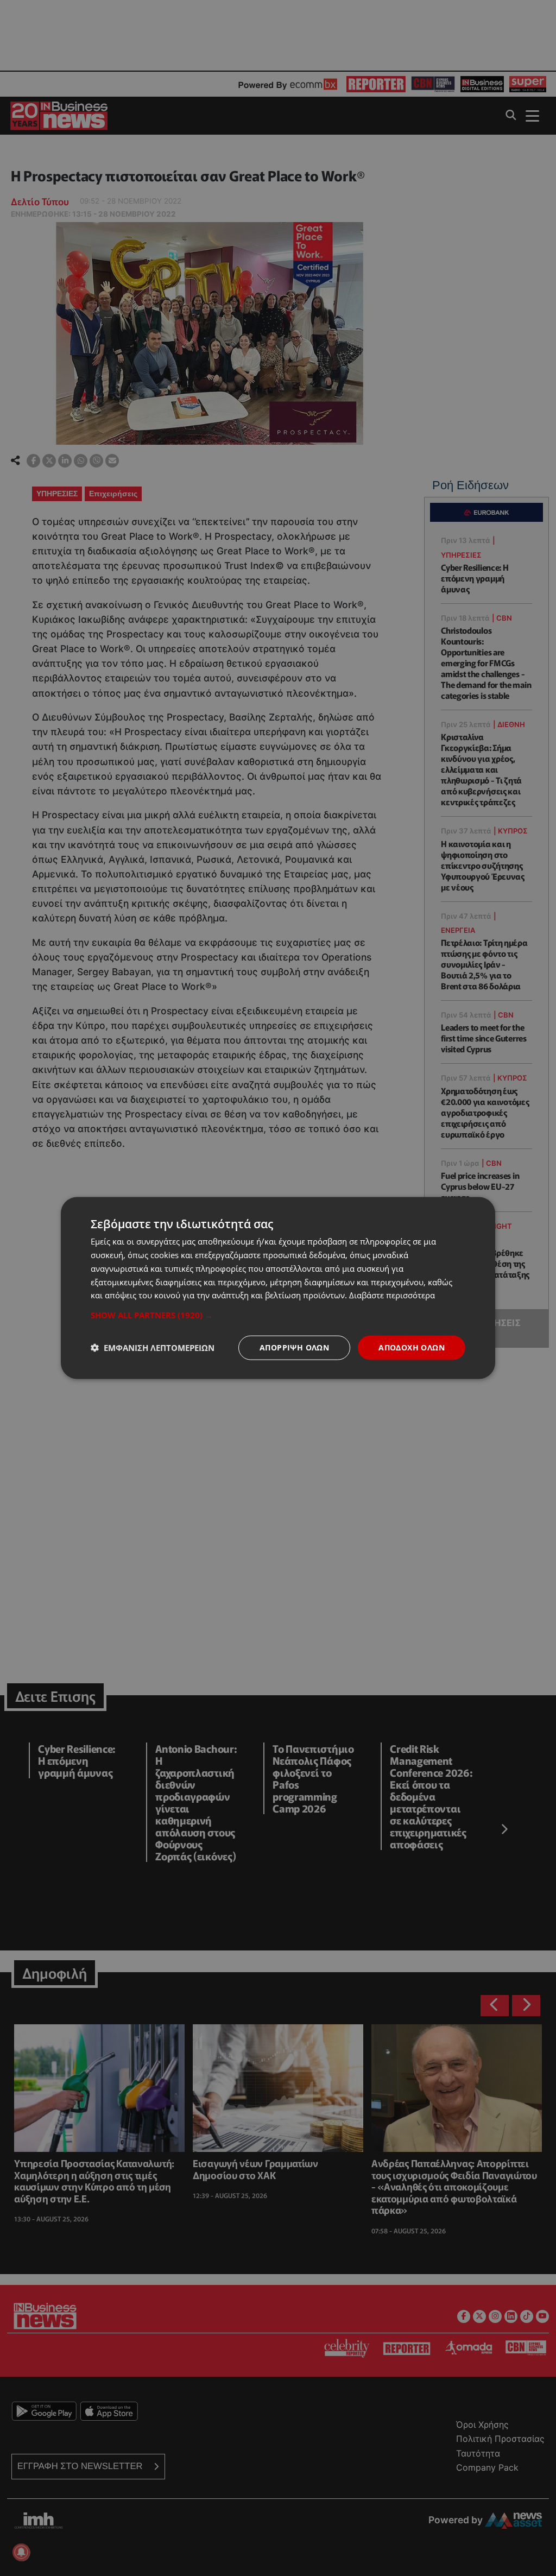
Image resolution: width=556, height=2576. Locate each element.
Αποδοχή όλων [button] (412, 1347)
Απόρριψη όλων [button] (294, 1347)
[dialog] (278, 1288)
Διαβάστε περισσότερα (392, 1295)
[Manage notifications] (21, 2552)
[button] (278, 1315)
